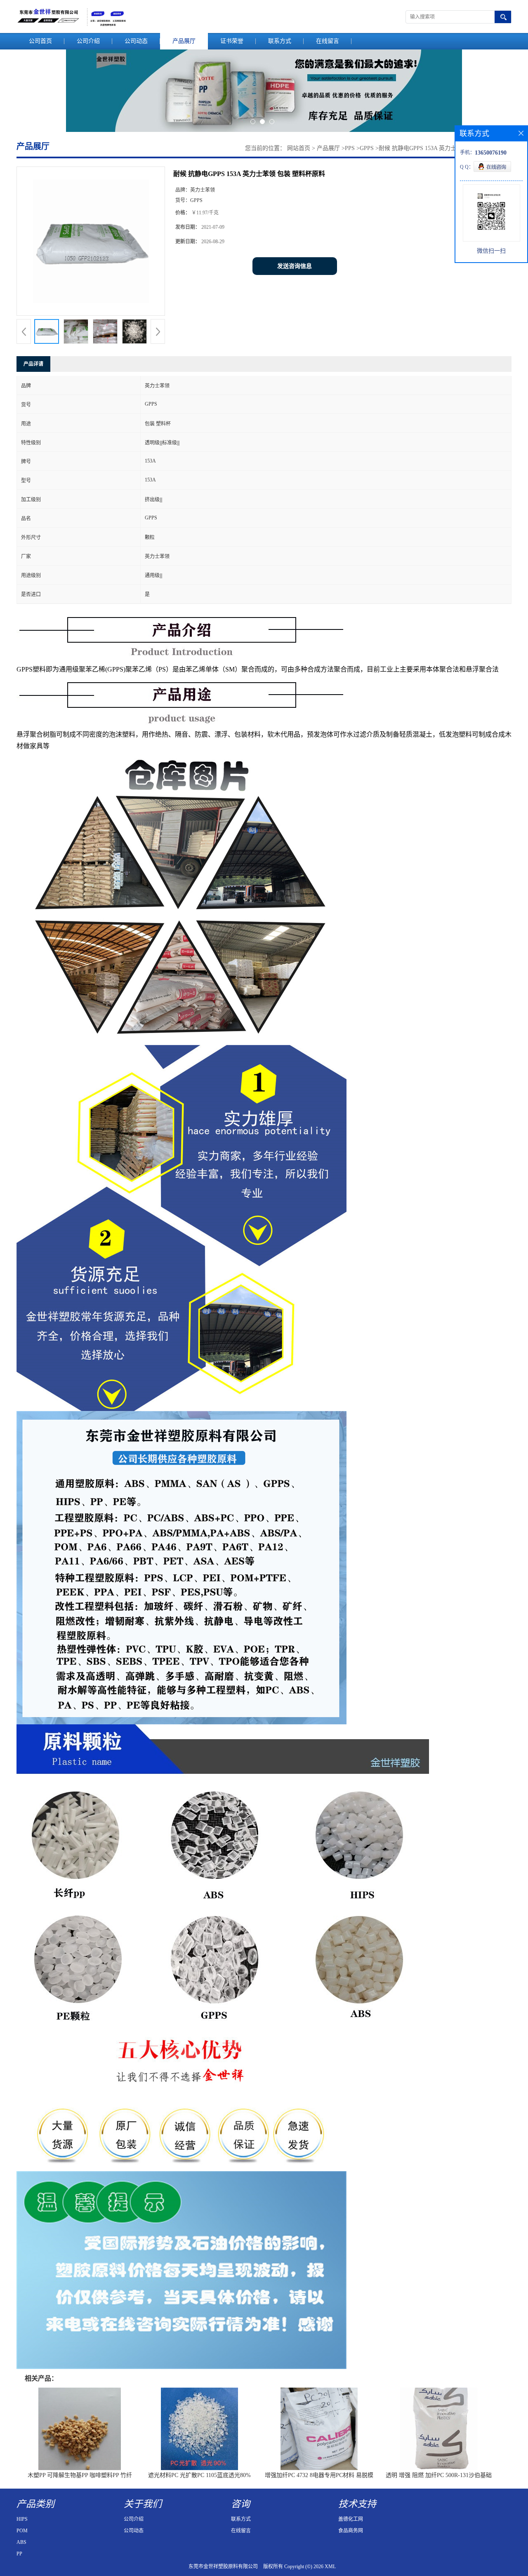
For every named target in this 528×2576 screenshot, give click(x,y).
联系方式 (280, 41)
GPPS (367, 148)
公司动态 (136, 41)
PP (19, 2554)
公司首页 (40, 41)
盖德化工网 (351, 2519)
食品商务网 (351, 2531)
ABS (21, 2542)
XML (330, 2567)
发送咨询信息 (295, 266)
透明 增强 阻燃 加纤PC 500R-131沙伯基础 (439, 2475)
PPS (350, 148)
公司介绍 (88, 41)
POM (22, 2531)
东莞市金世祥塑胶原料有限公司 (223, 2567)
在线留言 (328, 41)
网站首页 (299, 148)
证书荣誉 (232, 41)
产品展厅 (184, 41)
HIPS (22, 2519)
